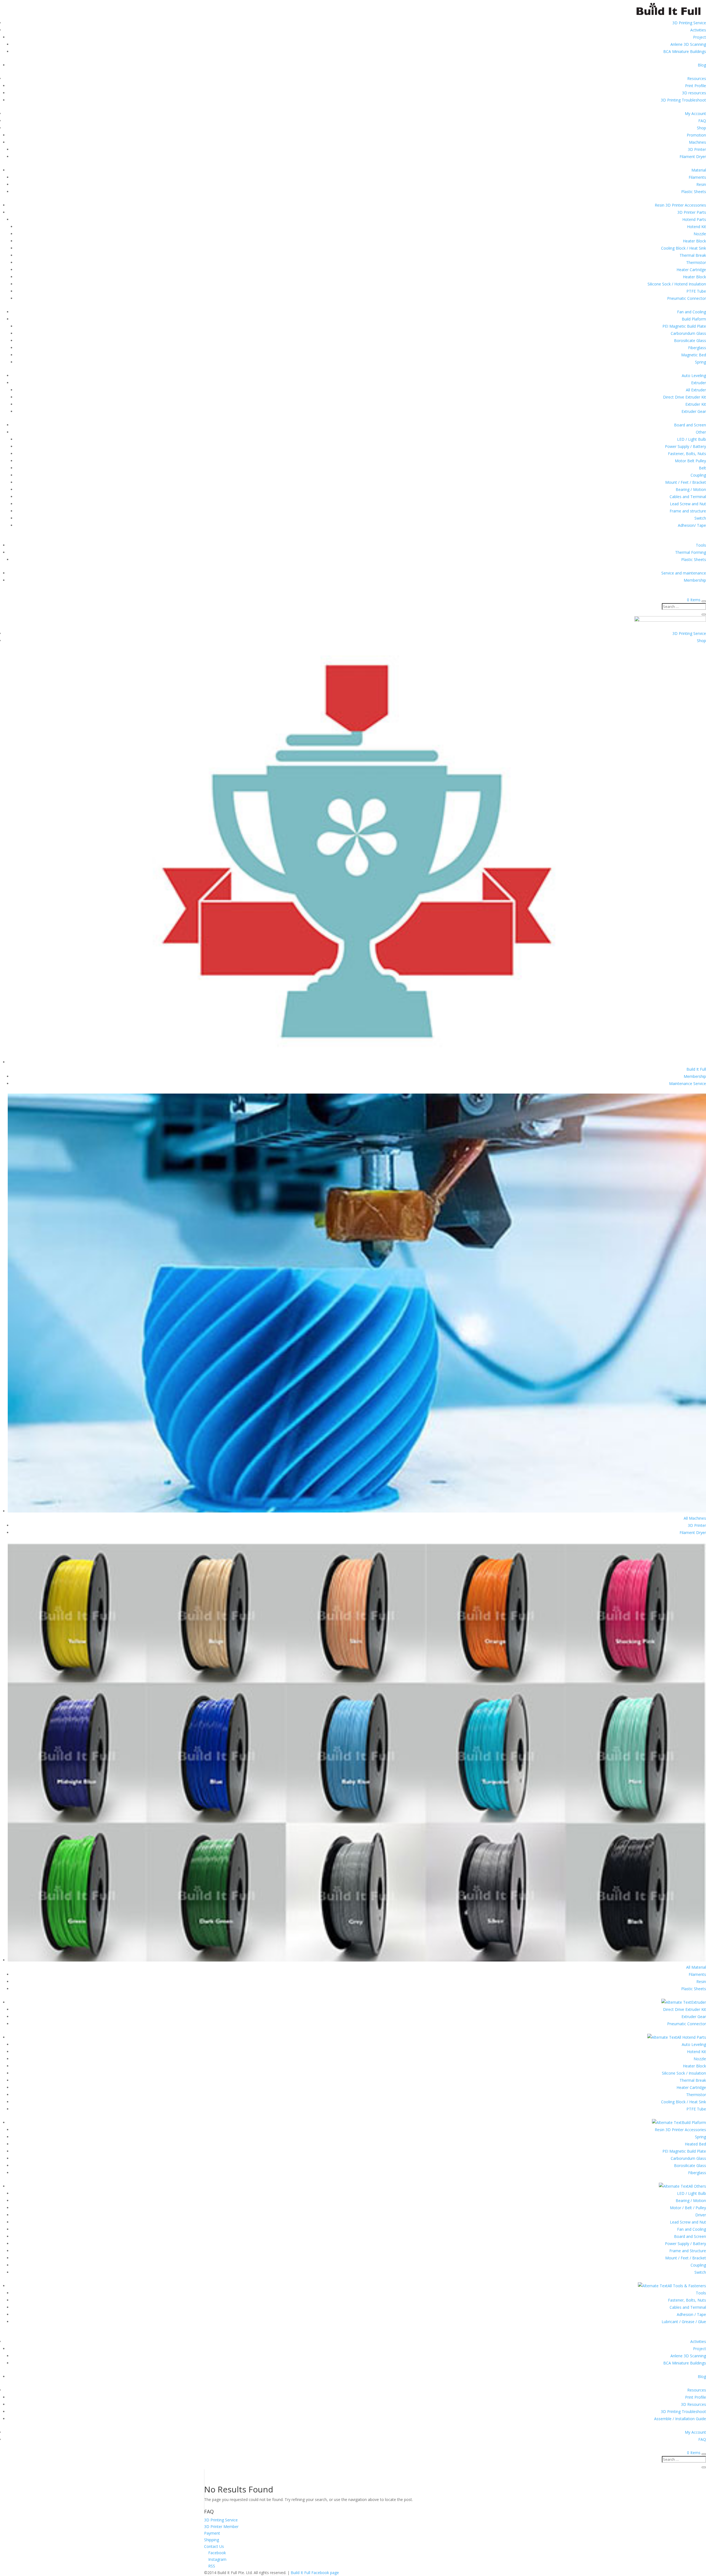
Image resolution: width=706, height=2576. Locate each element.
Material (699, 170)
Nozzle (700, 234)
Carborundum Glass (688, 333)
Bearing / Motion (691, 489)
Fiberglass (697, 348)
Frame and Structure (688, 2251)
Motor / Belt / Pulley (688, 2208)
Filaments (697, 177)
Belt (702, 468)
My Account (695, 113)
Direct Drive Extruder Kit (684, 397)
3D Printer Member (221, 2526)
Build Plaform (694, 319)
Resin (701, 184)
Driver (701, 2215)
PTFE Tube (696, 291)
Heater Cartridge (691, 270)
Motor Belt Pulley (690, 461)
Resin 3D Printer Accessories (680, 205)
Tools (701, 545)
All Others (697, 2186)
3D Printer (697, 149)
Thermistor (696, 262)
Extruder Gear (694, 411)
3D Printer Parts (692, 212)
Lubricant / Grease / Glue (684, 2322)
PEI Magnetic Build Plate (684, 326)
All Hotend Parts (692, 2037)
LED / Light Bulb (692, 439)
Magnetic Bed (694, 355)
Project (700, 37)
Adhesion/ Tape (692, 525)
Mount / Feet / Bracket (686, 482)
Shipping (212, 2540)
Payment (212, 2533)
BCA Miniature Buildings (685, 51)
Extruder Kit (696, 404)
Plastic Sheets (694, 192)
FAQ (702, 121)
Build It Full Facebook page (315, 2573)
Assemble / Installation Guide (680, 2419)
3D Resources (693, 2404)
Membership (695, 580)
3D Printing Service (689, 23)
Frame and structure (688, 511)
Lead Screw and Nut (688, 504)
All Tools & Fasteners (687, 2286)
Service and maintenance (684, 573)
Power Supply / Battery (685, 446)
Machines (697, 142)
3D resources (694, 93)
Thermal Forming (691, 552)
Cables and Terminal (688, 497)
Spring (700, 362)
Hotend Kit (696, 227)
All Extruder (696, 390)
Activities (698, 30)
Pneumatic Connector (687, 298)
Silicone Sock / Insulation (684, 2073)
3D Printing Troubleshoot (683, 100)
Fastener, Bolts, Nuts (687, 454)
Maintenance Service (688, 1083)
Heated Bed (695, 2144)
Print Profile (696, 86)
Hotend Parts (694, 219)
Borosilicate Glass (690, 340)
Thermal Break (693, 255)
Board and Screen (690, 425)
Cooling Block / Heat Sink (684, 248)
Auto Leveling (694, 376)
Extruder (699, 383)
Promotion (696, 135)
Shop (701, 128)
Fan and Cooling (692, 312)
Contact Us (214, 2546)
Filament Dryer (693, 157)
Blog (702, 65)
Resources (697, 78)
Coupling (698, 475)
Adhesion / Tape (691, 2314)
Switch (700, 518)
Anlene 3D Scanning (688, 44)
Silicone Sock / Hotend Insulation (677, 284)
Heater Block (694, 241)
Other (701, 432)
